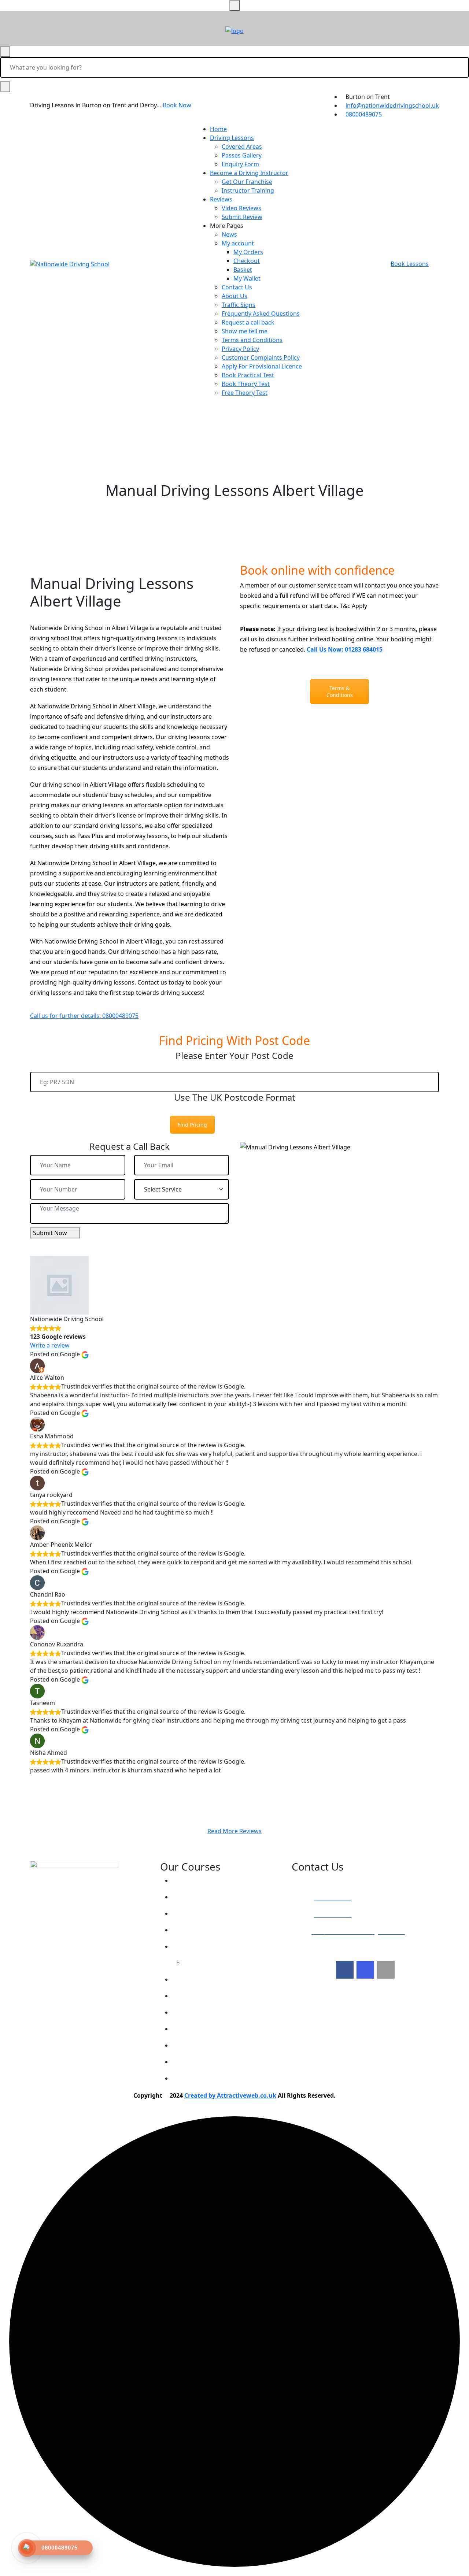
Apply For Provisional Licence (262, 366)
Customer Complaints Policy (261, 357)
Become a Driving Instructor (249, 173)
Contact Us (237, 287)
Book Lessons (410, 264)
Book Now (177, 105)
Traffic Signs (239, 305)
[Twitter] (365, 1970)
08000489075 (364, 114)
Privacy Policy (240, 349)
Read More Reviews (234, 1831)
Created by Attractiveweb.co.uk (230, 2095)
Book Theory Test (246, 384)
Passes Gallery (242, 155)
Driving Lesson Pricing (210, 1880)
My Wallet (247, 278)
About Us (234, 296)
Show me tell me (245, 331)
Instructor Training (248, 190)
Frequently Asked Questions (261, 314)
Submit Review (242, 217)
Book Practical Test (248, 375)
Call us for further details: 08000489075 (84, 1016)
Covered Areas (242, 147)
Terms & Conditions (340, 692)
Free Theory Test (245, 393)
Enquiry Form (240, 164)
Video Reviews (241, 208)
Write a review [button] (50, 1345)
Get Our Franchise (247, 182)
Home (218, 129)
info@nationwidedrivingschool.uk (392, 105)
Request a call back (248, 322)
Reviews (221, 199)
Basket (243, 270)
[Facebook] (345, 1970)
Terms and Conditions (252, 340)
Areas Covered (199, 1930)
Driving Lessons (232, 138)
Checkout (247, 261)
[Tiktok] (386, 1970)
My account (238, 243)
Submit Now (50, 1233)
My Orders (248, 252)
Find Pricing (192, 1125)
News (229, 234)
